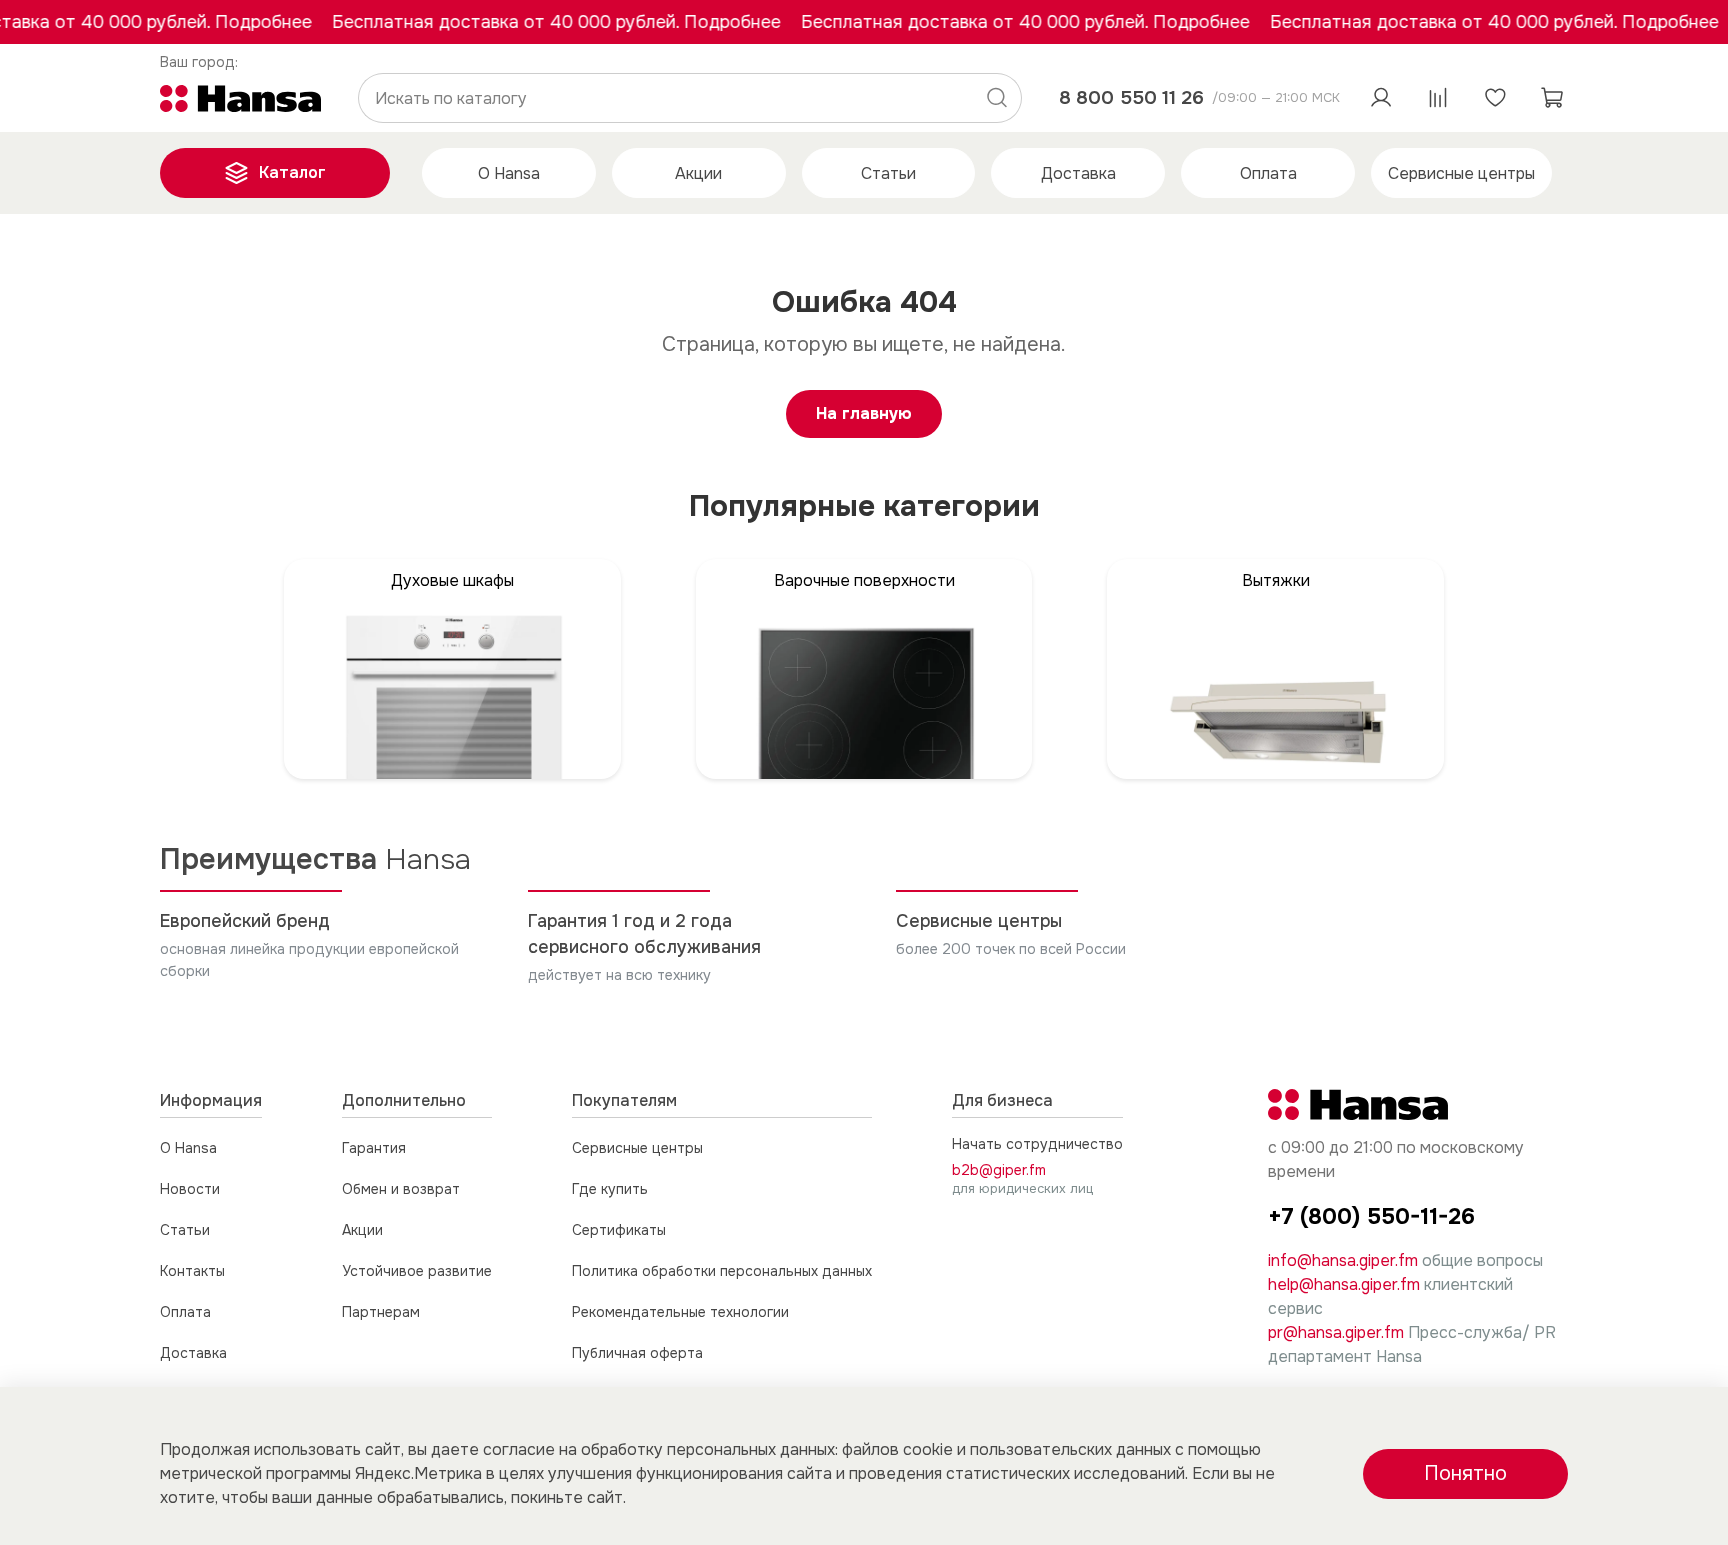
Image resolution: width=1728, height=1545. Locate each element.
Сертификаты (619, 1230)
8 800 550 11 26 (1131, 97)
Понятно (1465, 1473)
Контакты (192, 1271)
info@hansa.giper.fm (1343, 1260)
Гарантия (374, 1148)
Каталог (292, 172)
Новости (190, 1189)
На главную (864, 413)
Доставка (1078, 173)
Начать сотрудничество (1037, 1144)
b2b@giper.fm (999, 1170)
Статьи (888, 173)
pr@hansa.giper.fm (1336, 1332)
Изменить (199, 63)
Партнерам (381, 1312)
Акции (698, 173)
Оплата (1268, 173)
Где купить (610, 1189)
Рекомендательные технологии (680, 1312)
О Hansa (509, 173)
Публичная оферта (637, 1353)
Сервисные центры (1461, 173)
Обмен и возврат (401, 1189)
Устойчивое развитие (417, 1271)
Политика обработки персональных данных (722, 1271)
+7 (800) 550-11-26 (1371, 1216)
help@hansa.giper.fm (1344, 1284)
